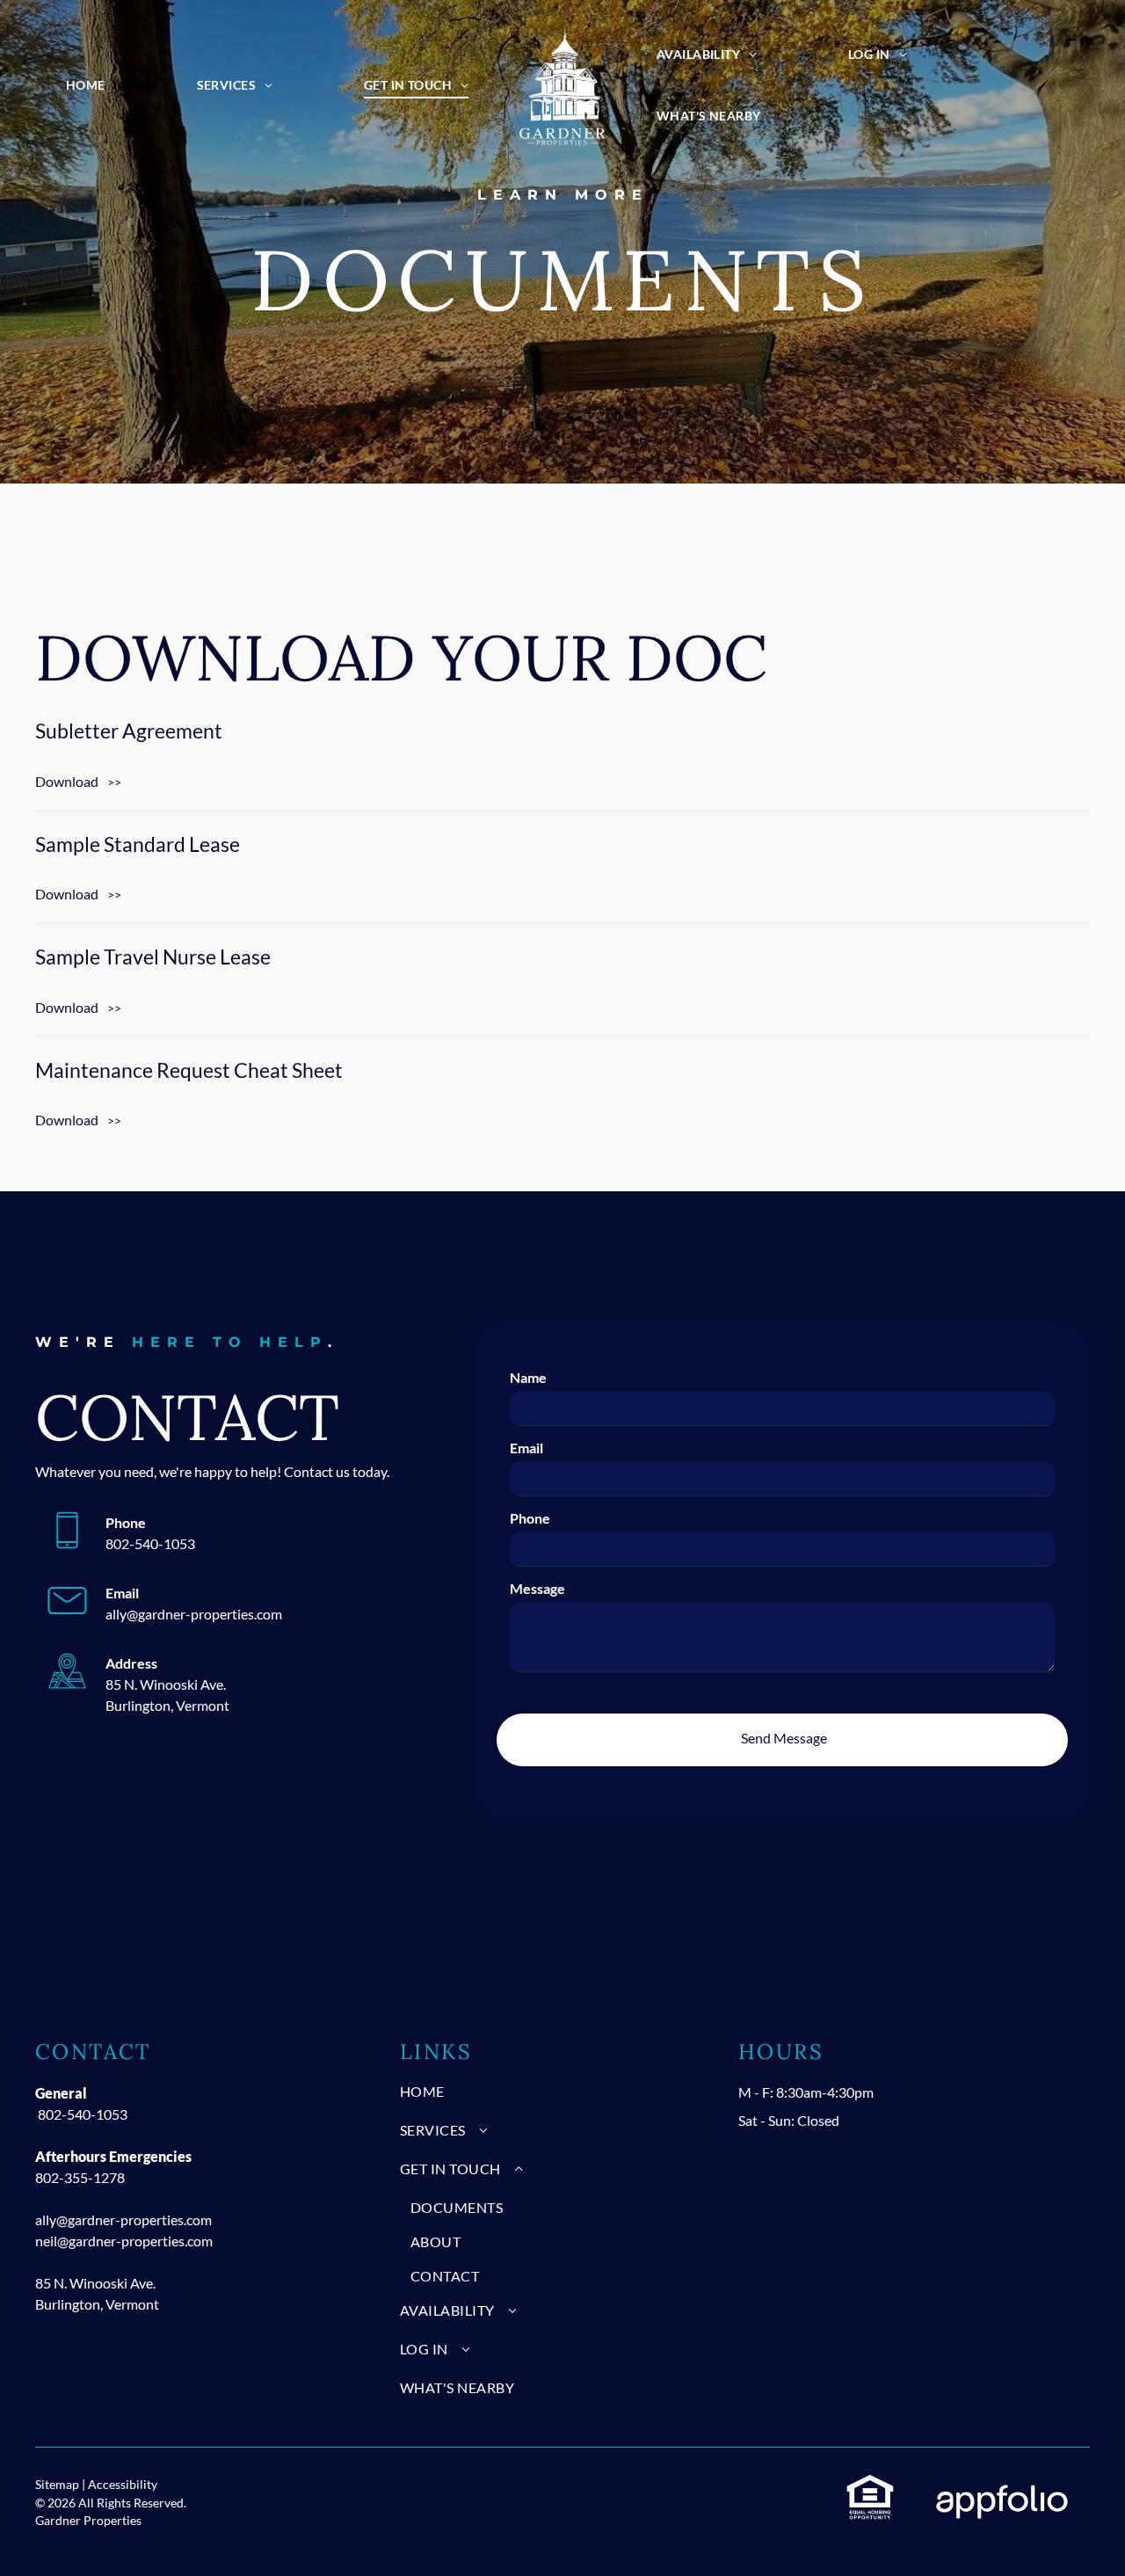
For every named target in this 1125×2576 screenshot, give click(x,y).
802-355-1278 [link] (80, 2177)
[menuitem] (86, 85)
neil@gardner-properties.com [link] (124, 2241)
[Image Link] (562, 85)
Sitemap (57, 2484)
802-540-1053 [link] (83, 2114)
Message (537, 1588)
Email (526, 1448)
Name (528, 1377)
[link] (562, 753)
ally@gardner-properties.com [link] (194, 1614)
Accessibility (123, 2484)
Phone (530, 1518)
